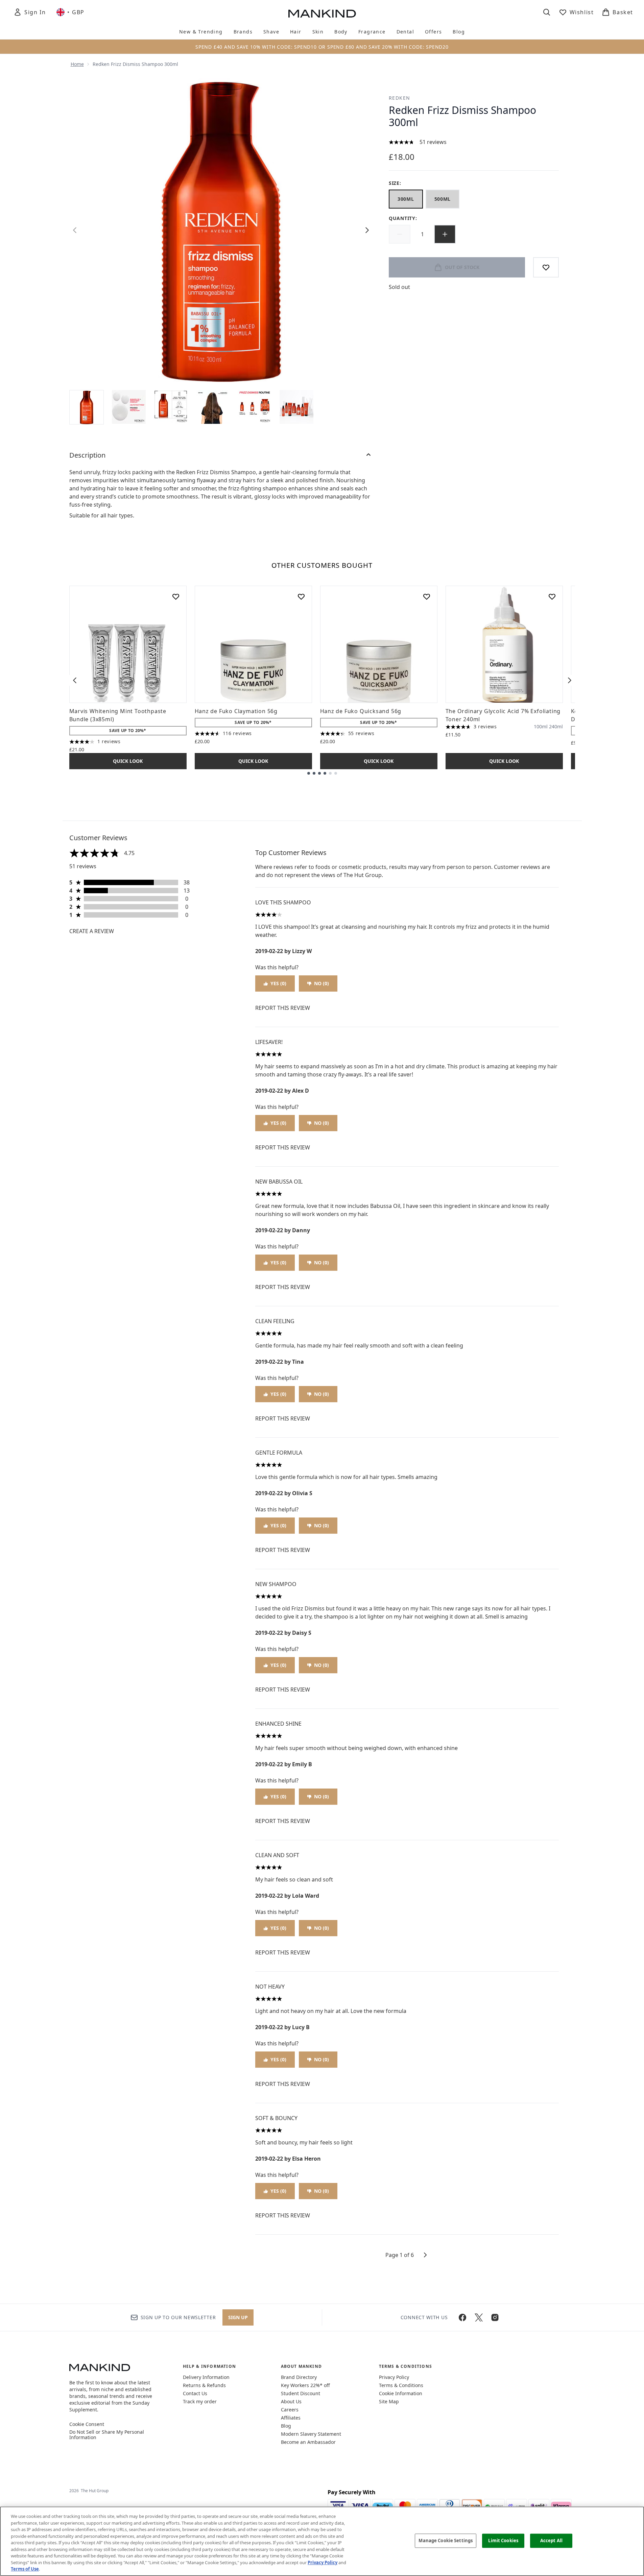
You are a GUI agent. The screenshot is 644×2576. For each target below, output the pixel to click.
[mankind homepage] (322, 14)
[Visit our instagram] (495, 2317)
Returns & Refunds (204, 2385)
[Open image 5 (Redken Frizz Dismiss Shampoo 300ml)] (255, 407)
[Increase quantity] (445, 234)
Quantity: (403, 218)
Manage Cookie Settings (446, 2541)
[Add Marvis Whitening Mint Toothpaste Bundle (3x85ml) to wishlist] (176, 597)
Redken (399, 98)
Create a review (92, 931)
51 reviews (433, 142)
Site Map (389, 2401)
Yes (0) (278, 983)
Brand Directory (299, 2377)
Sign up (238, 2317)
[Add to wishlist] (546, 267)
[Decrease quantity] (400, 234)
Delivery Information (206, 2377)
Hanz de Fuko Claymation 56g (236, 711)
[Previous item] (75, 680)
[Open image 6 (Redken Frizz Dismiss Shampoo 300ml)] (296, 407)
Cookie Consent (87, 2424)
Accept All (551, 2541)
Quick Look (128, 761)
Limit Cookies (503, 2541)
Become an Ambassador (308, 2442)
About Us (291, 2401)
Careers (290, 2410)
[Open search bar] (547, 12)
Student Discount (301, 2393)
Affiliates (291, 2418)
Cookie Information (401, 2393)
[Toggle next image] (367, 230)
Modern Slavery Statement (311, 2434)
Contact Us (195, 2393)
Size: (395, 183)
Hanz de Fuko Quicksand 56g (361, 711)
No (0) (321, 983)
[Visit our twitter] (479, 2317)
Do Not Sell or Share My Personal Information (107, 2435)
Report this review (283, 1008)
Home (77, 64)
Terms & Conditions (401, 2385)
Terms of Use (25, 2569)
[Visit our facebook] (462, 2317)
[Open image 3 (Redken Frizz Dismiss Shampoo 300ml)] (171, 407)
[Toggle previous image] (75, 230)
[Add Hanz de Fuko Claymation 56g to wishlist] (301, 597)
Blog (286, 2426)
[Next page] (425, 2255)
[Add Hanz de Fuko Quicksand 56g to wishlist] (427, 597)
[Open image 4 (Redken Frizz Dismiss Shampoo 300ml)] (213, 407)
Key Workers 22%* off (305, 2385)
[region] (322, 2541)
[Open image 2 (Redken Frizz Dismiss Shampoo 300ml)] (129, 407)
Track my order (200, 2401)
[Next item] (570, 680)
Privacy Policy (394, 2377)
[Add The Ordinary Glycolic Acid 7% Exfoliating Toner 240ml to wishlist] (552, 597)
